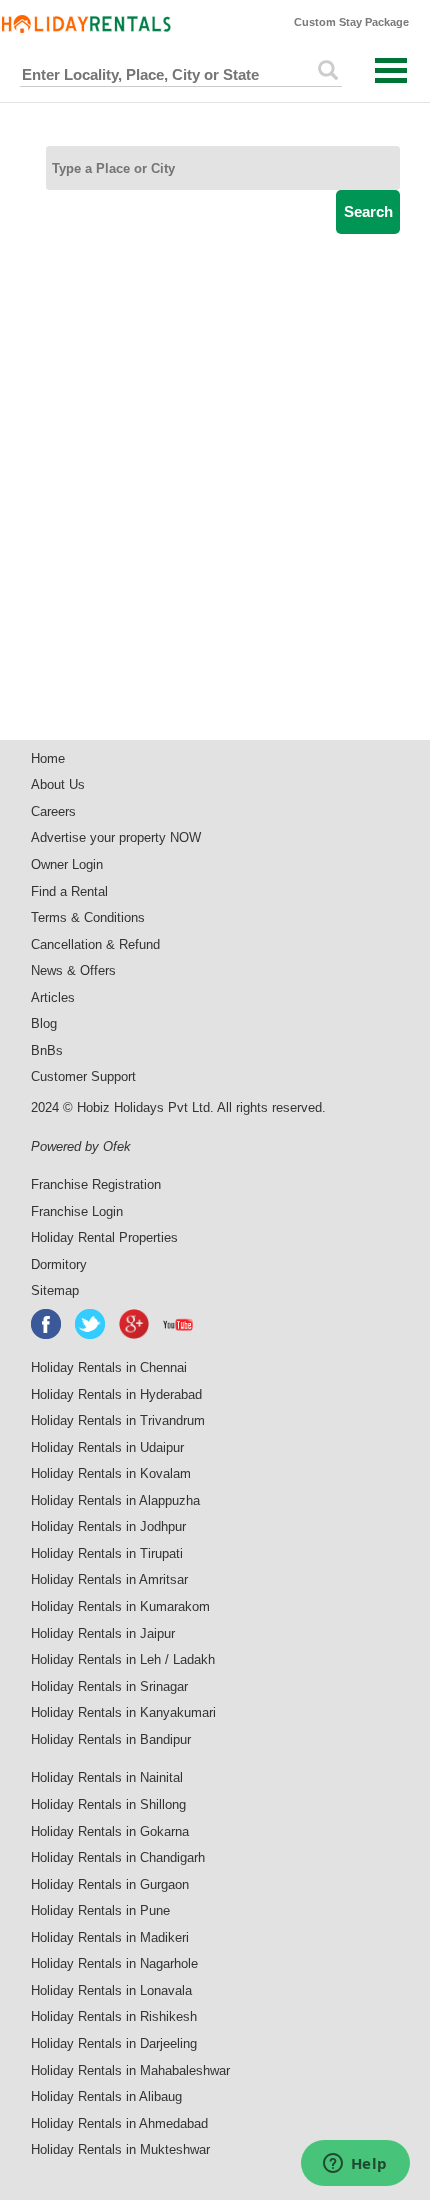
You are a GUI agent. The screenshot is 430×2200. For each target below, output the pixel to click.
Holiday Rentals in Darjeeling (114, 2043)
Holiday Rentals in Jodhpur (108, 1526)
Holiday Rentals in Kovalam (111, 1473)
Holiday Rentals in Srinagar (109, 1686)
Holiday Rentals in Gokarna (110, 1831)
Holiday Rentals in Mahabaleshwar (130, 2070)
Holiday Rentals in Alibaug (106, 2096)
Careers (53, 811)
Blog (44, 1023)
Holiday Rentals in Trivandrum (118, 1420)
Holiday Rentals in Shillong (108, 1804)
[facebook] (47, 1324)
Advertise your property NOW (116, 837)
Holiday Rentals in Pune (100, 1910)
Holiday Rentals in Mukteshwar (120, 2149)
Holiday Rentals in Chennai (109, 1367)
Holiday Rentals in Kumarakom (120, 1606)
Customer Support (83, 1076)
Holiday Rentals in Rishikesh (114, 2016)
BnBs (47, 1050)
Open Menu (391, 70)
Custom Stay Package (351, 22)
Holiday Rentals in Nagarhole (114, 1963)
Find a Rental (69, 891)
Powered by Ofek (81, 1146)
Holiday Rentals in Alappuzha (115, 1500)
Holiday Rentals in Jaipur (103, 1633)
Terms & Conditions (88, 917)
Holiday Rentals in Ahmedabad (119, 2123)
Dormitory (59, 1264)
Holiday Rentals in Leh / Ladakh (123, 1659)
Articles (53, 997)
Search (368, 211)
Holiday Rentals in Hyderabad (116, 1394)
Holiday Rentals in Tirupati (107, 1553)
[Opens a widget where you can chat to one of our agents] (355, 2165)
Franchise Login (77, 1211)
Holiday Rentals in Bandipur (111, 1739)
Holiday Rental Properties (104, 1237)
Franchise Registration (96, 1184)
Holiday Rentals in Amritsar (109, 1579)
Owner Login (67, 864)
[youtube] (179, 1324)
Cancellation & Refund (95, 944)
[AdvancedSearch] (328, 70)
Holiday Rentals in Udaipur (107, 1447)
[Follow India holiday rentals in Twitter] (91, 1324)
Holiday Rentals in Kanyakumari (123, 1712)
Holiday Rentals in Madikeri (110, 1937)
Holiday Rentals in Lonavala (111, 1990)
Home (48, 758)
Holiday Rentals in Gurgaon (110, 1884)
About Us (58, 784)
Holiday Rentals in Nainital (107, 1777)
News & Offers (73, 970)
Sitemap (55, 1290)
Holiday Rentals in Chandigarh (118, 1857)
